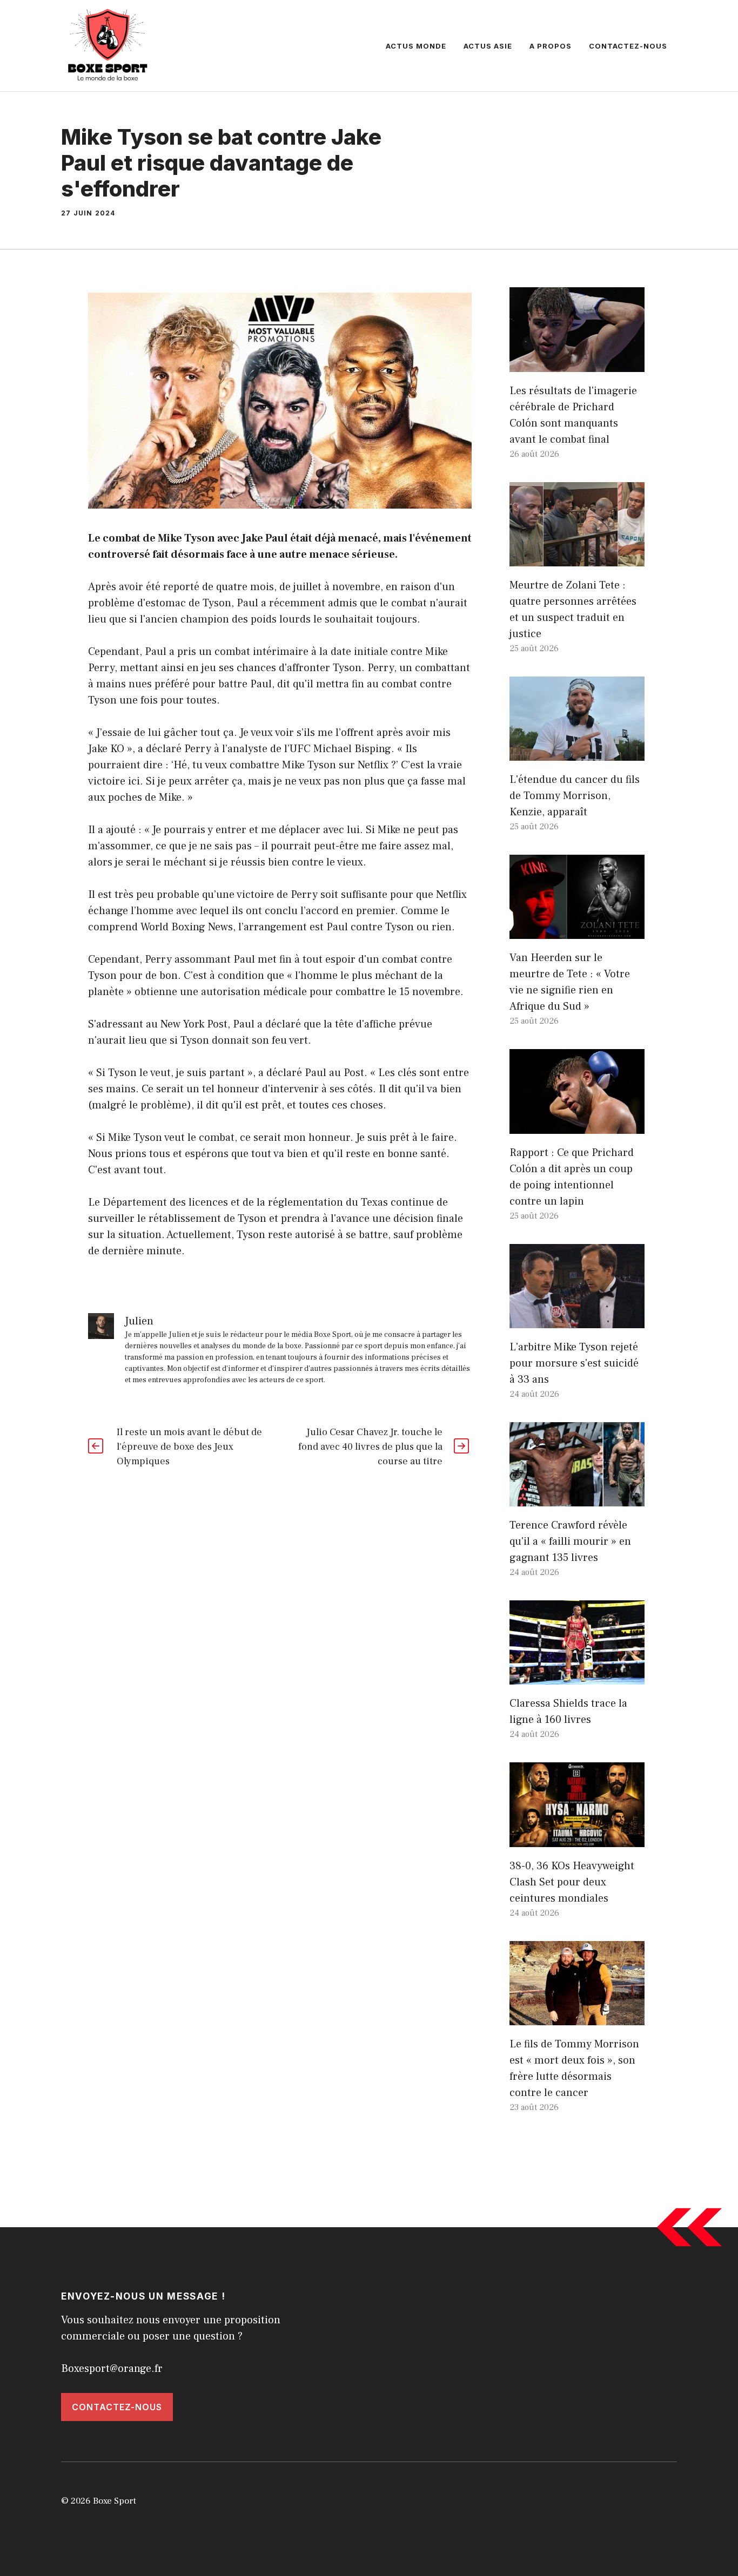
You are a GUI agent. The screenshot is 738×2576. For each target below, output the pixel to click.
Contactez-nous (628, 46)
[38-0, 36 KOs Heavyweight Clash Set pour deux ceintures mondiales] (577, 1839)
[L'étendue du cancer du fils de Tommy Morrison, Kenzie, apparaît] (577, 753)
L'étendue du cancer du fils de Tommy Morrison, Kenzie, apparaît (575, 796)
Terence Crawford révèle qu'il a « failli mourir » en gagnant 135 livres (570, 1541)
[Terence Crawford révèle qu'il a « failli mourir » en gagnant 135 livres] (577, 1498)
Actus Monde (416, 46)
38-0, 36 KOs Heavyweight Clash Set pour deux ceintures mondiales (572, 1882)
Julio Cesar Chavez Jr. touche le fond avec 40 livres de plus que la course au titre (370, 1447)
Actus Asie (488, 46)
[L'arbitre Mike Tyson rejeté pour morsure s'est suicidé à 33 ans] (577, 1320)
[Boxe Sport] (108, 45)
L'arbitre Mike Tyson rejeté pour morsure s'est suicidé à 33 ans (574, 1363)
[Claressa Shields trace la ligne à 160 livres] (577, 1676)
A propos (551, 46)
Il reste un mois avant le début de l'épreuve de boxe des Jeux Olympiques (189, 1447)
